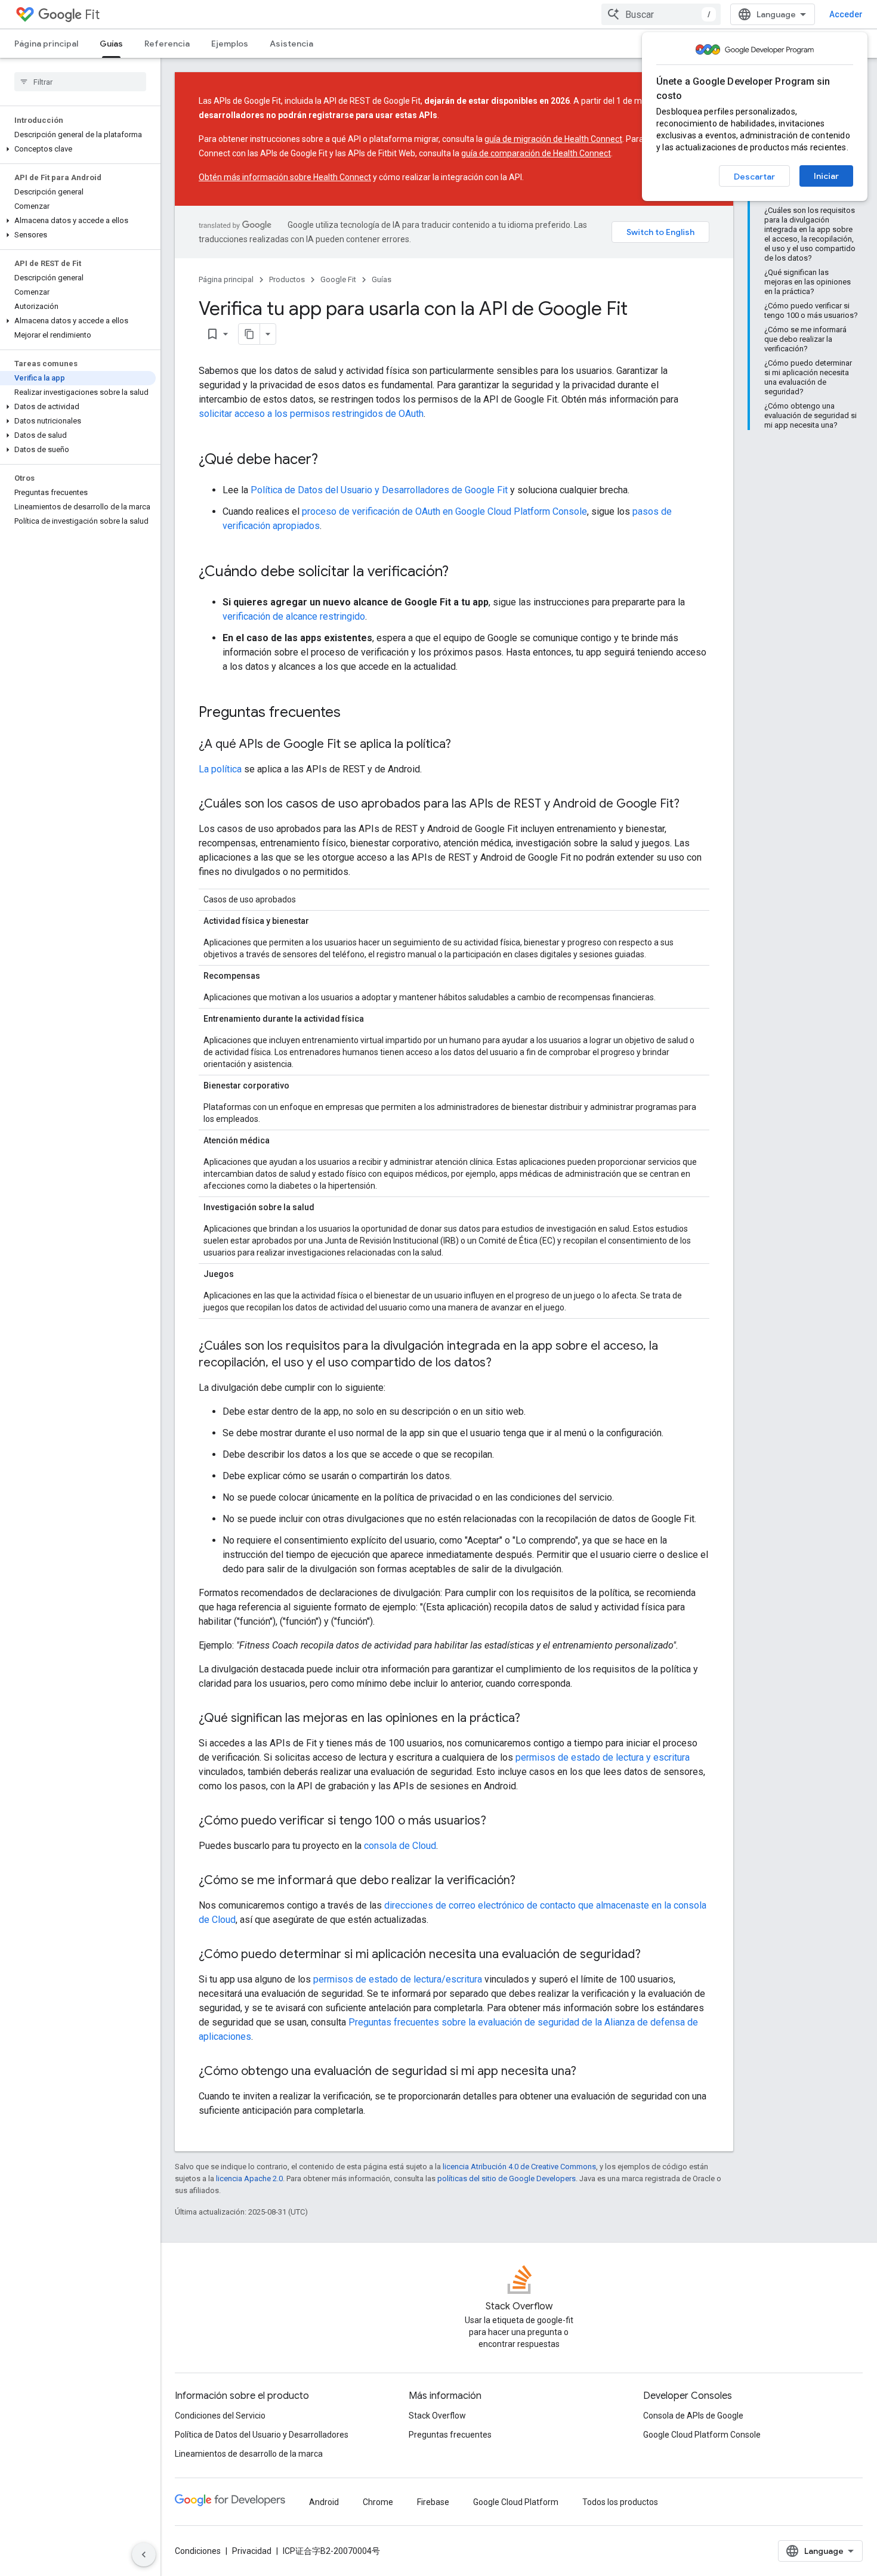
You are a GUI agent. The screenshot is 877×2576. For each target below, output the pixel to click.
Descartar (754, 177)
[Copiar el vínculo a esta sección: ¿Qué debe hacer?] (330, 460)
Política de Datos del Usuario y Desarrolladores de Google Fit (379, 490)
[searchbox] (80, 82)
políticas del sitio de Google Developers (507, 2178)
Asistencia (291, 44)
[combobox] (661, 14)
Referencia (167, 44)
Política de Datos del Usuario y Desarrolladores (262, 2435)
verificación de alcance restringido (294, 616)
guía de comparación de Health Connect (536, 153)
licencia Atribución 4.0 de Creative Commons (519, 2167)
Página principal (46, 44)
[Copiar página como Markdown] (249, 334)
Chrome (378, 2502)
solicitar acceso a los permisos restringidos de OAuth (311, 414)
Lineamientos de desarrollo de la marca (249, 2454)
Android (324, 2502)
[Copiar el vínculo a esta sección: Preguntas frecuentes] (353, 713)
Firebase (433, 2502)
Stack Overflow (437, 2416)
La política (220, 769)
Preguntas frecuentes (450, 2435)
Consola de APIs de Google (693, 2416)
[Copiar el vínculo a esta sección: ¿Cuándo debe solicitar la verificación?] (461, 573)
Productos (287, 279)
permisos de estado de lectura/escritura (398, 1979)
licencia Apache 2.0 (249, 2178)
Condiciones (198, 2551)
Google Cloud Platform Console (702, 2435)
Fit (92, 15)
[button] (78, 149)
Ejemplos (230, 44)
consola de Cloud (400, 1846)
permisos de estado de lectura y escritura (603, 1757)
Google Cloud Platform (516, 2502)
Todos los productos (620, 2502)
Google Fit (338, 279)
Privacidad (252, 2551)
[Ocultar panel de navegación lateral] (144, 2555)
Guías (111, 44)
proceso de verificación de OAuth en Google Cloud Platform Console (444, 511)
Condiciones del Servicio (220, 2416)
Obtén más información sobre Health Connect (285, 177)
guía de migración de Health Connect (553, 139)
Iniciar (826, 176)
